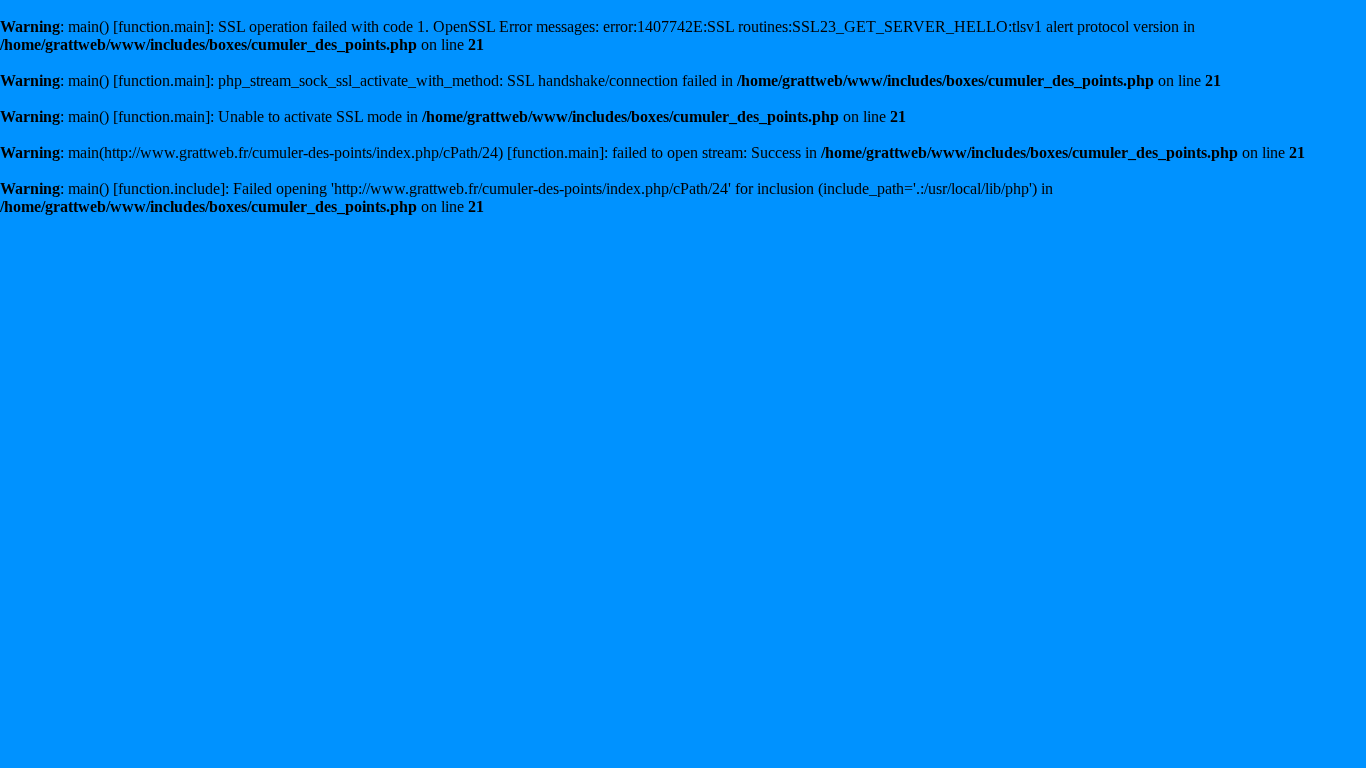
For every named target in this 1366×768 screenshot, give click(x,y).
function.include (169, 188)
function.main (161, 26)
